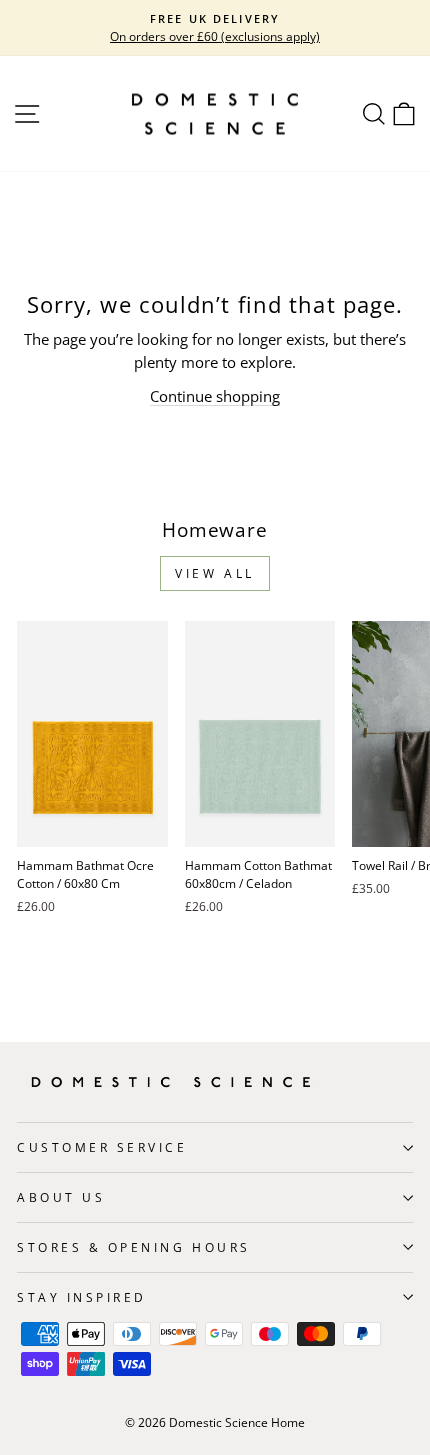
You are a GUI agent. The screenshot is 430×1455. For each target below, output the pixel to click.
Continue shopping (215, 396)
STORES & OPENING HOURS (134, 1247)
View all (215, 573)
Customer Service (102, 1147)
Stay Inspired (82, 1297)
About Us (61, 1197)
